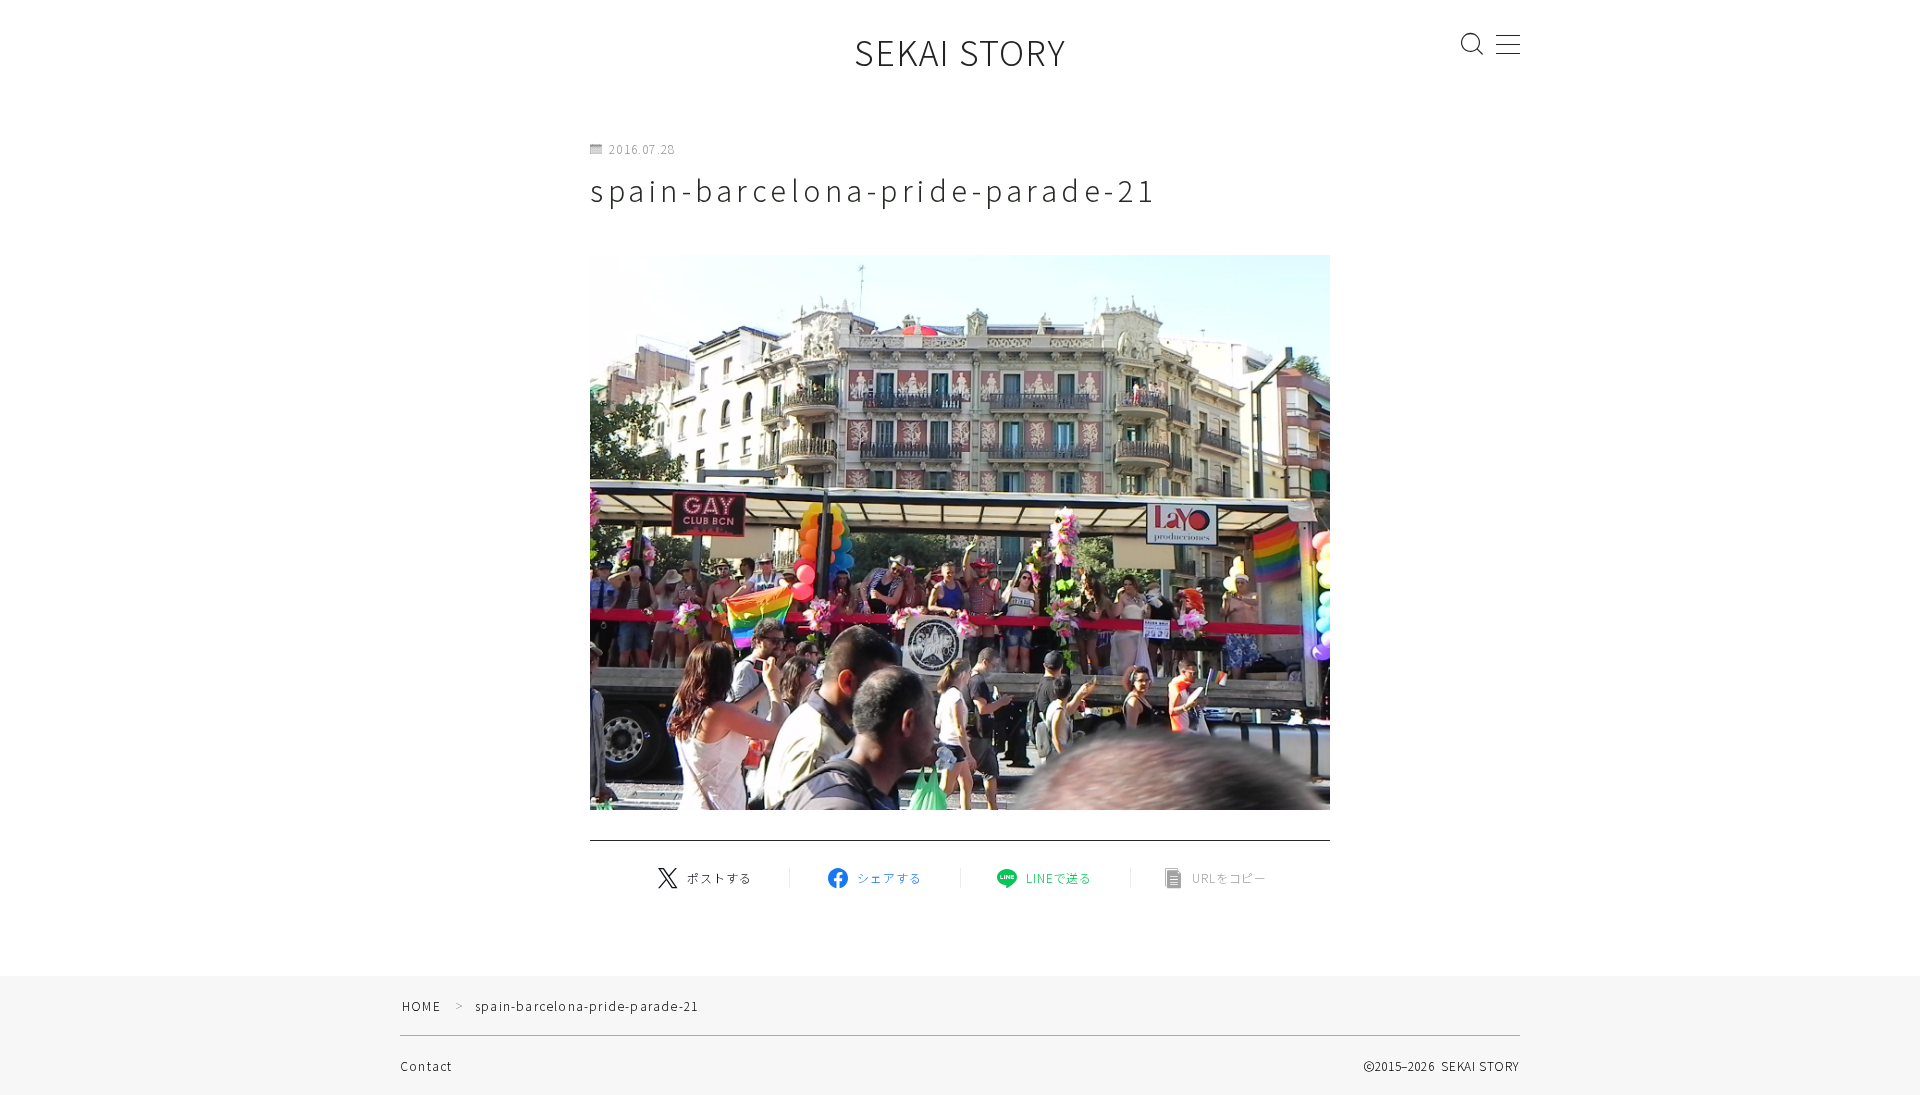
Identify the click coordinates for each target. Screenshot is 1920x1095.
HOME (421, 1005)
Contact (426, 1065)
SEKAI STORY (960, 51)
